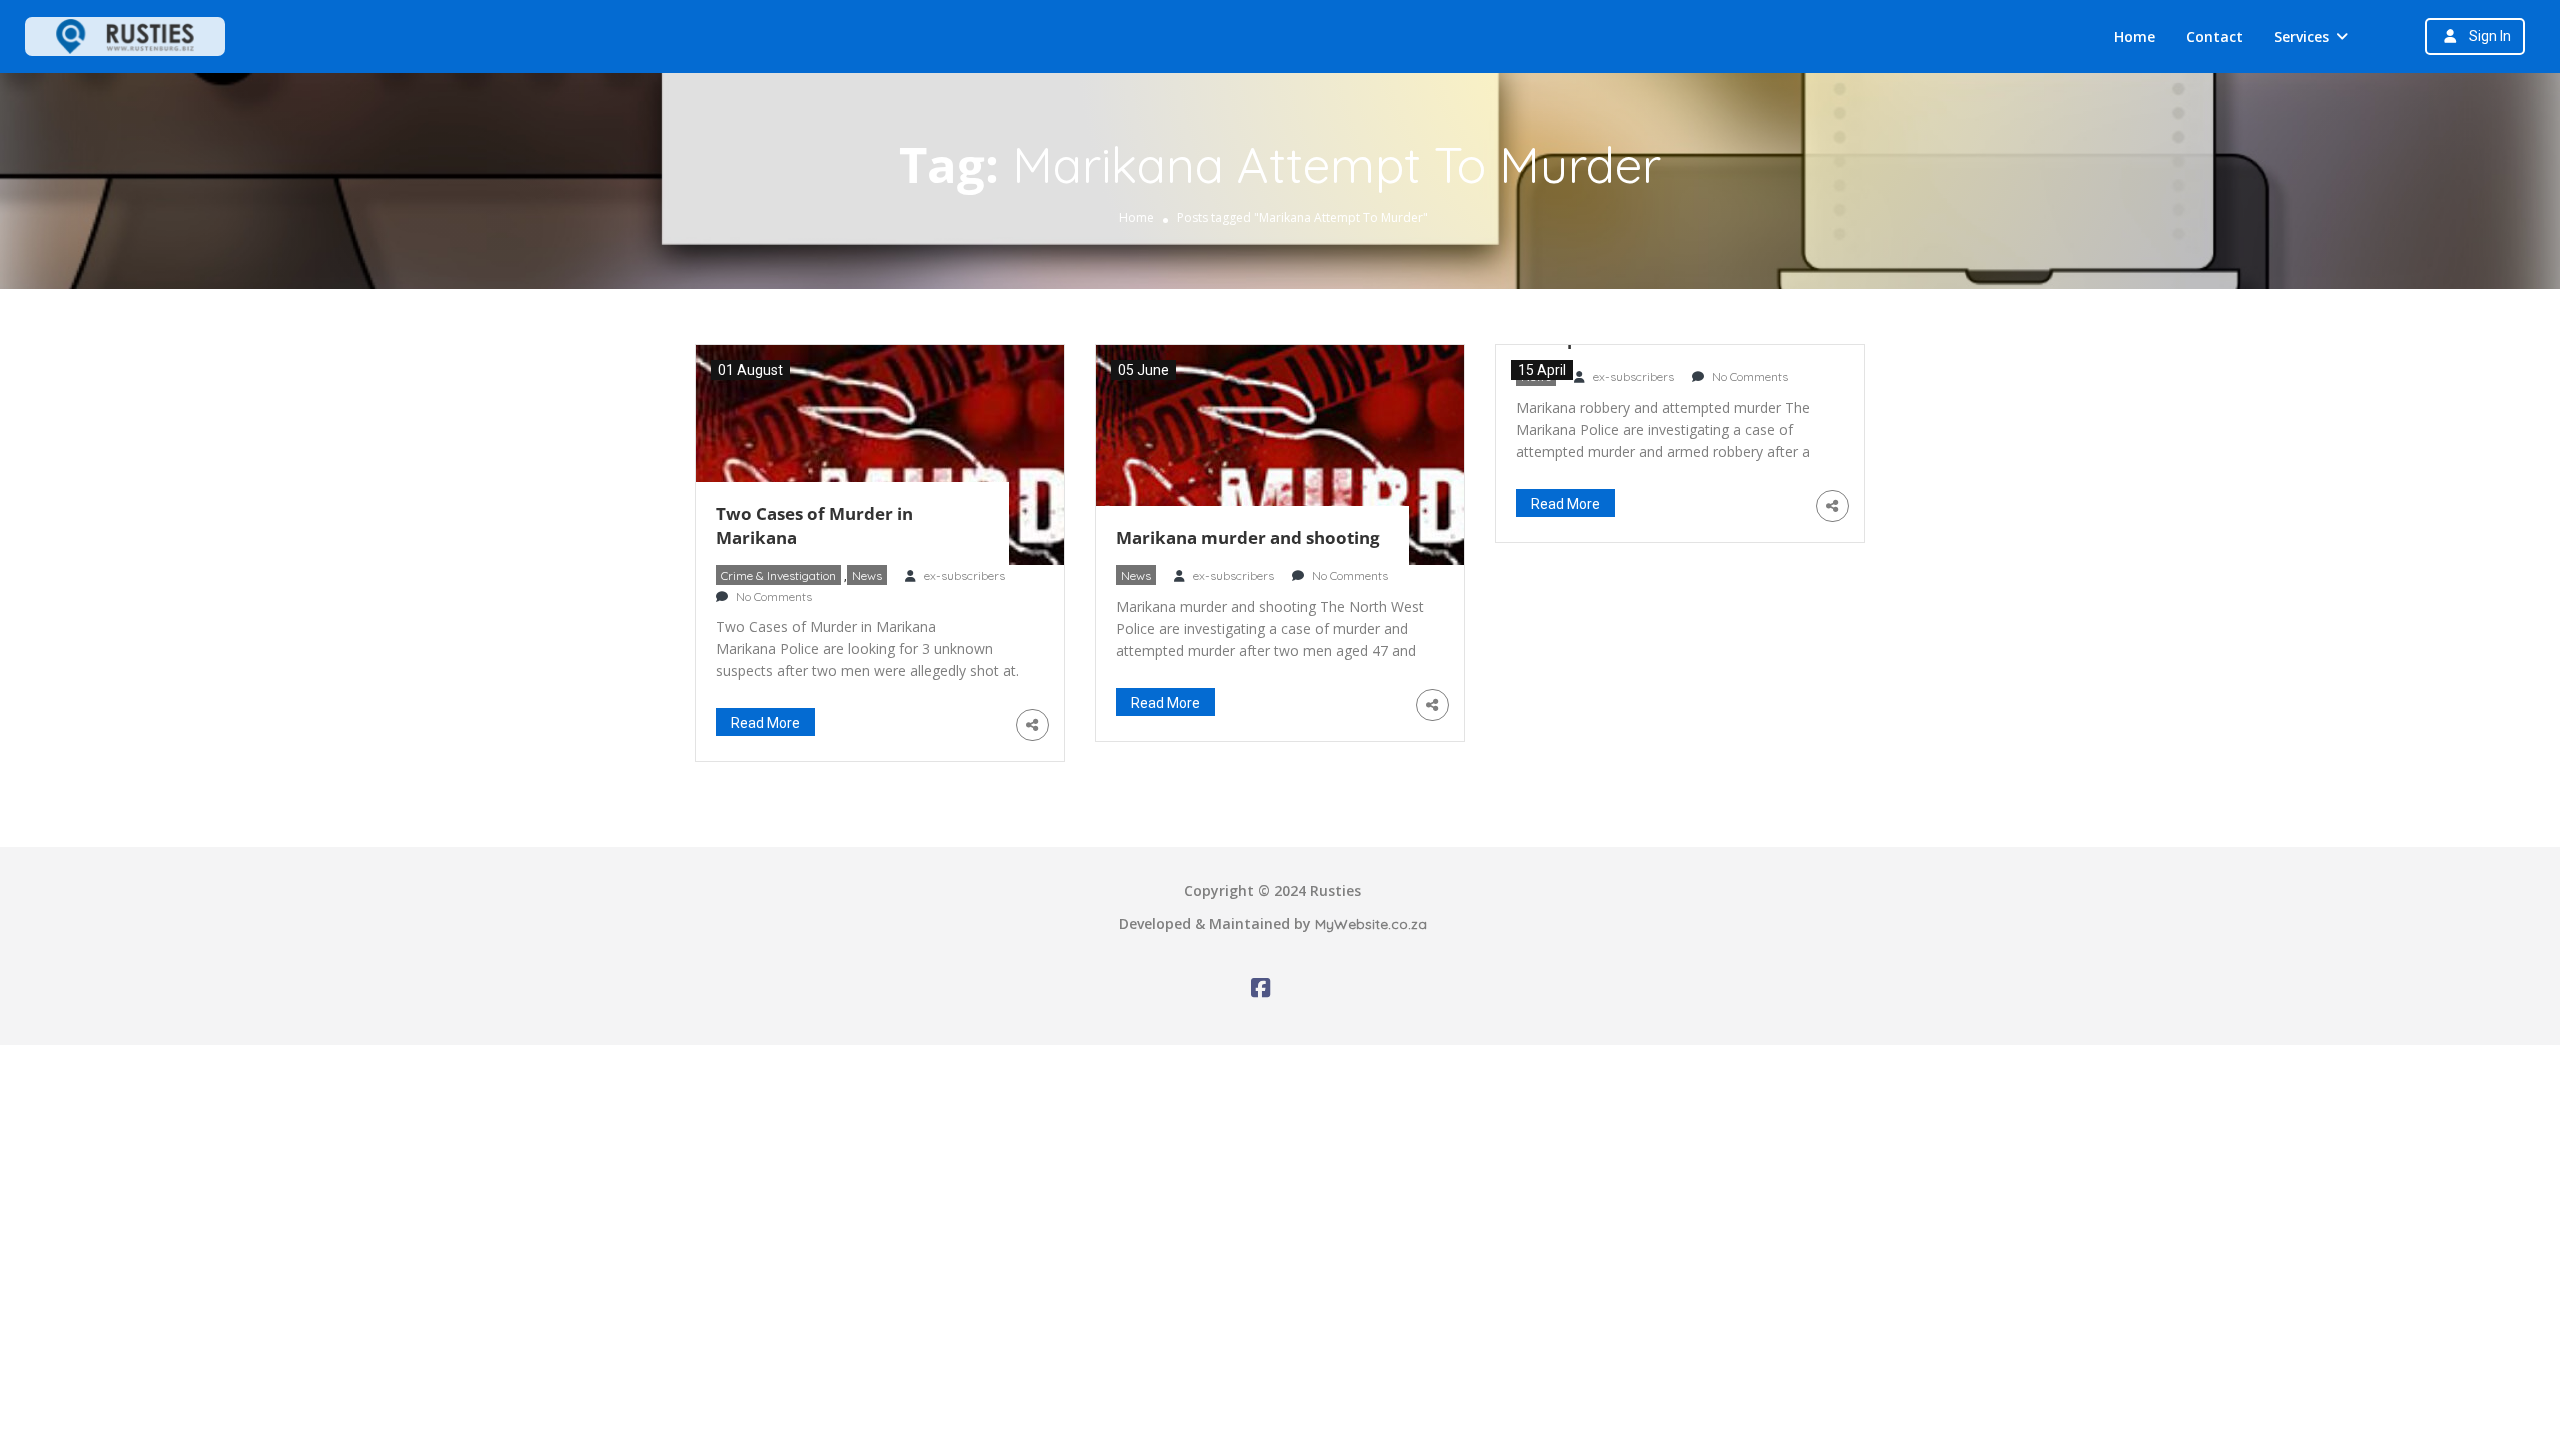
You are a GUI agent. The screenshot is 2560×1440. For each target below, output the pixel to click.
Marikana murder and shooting (1248, 537)
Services (2301, 36)
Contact (2214, 36)
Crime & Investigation (778, 575)
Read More (765, 723)
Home (2134, 36)
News (867, 575)
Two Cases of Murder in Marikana (814, 525)
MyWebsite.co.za (1371, 924)
